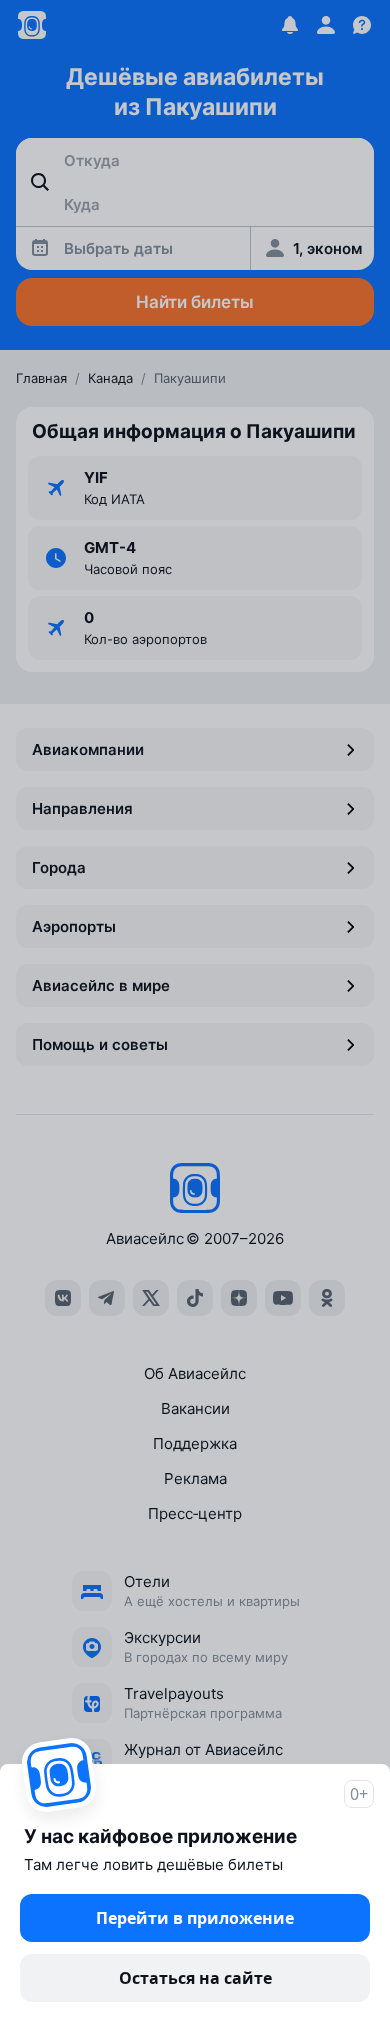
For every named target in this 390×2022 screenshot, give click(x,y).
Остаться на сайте (195, 1978)
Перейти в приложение (195, 1918)
